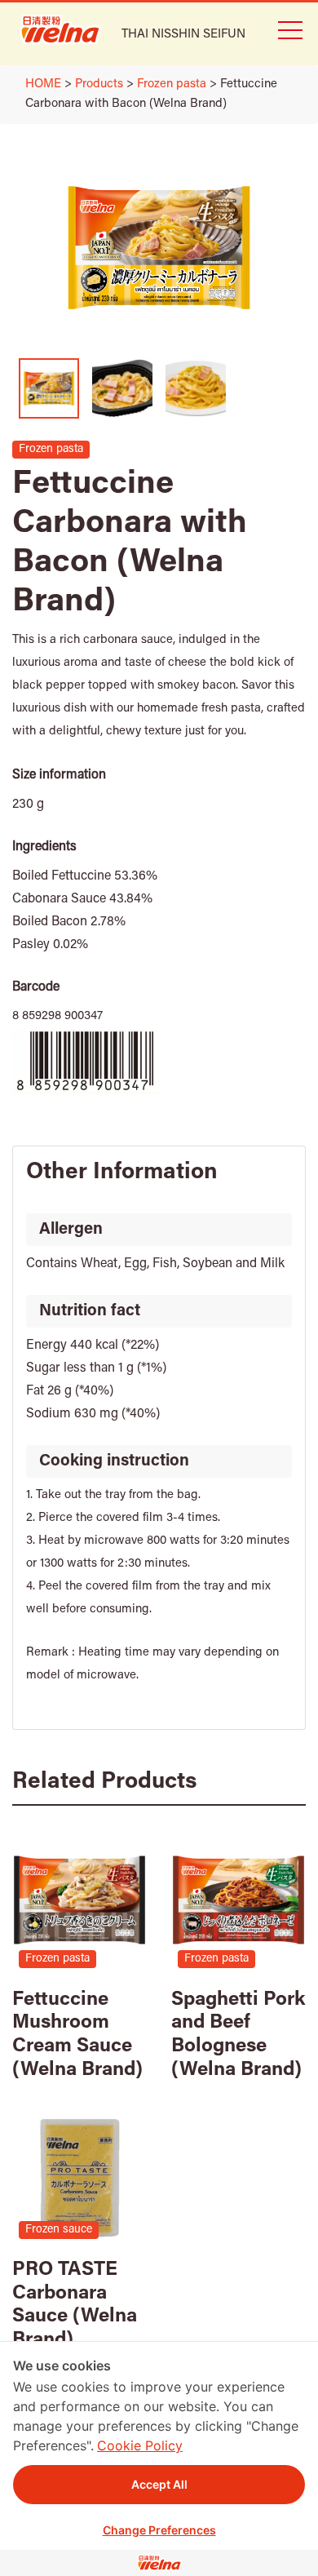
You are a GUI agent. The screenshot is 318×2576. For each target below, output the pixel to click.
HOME (43, 84)
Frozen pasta (172, 84)
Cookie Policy (140, 2445)
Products (99, 84)
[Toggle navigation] (289, 29)
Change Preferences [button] (159, 2530)
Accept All (159, 2484)
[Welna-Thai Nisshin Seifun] (60, 29)
